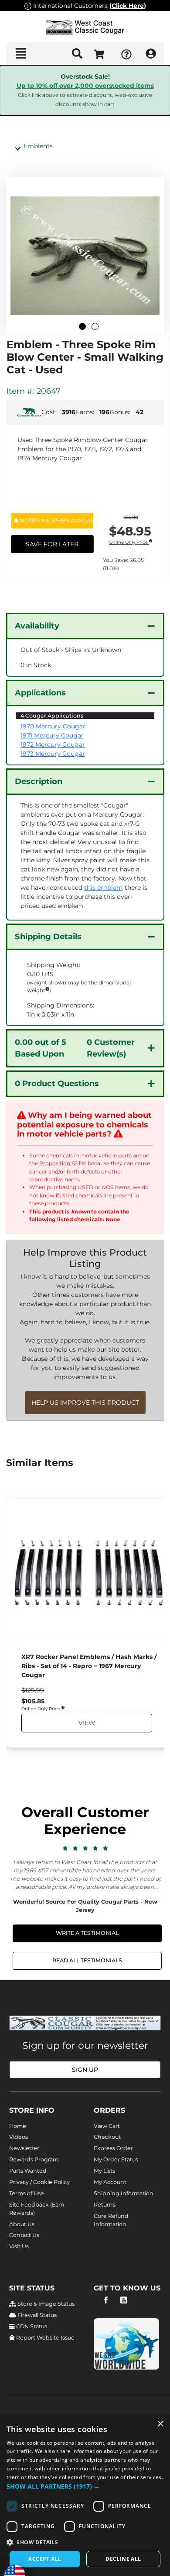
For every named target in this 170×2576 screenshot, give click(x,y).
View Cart (107, 2126)
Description (39, 781)
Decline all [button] (123, 2559)
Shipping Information (124, 2193)
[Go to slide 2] (95, 326)
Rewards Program (34, 2159)
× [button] (160, 2424)
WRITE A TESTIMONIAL (87, 1933)
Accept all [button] (45, 2559)
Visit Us (19, 2246)
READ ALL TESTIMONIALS (87, 1960)
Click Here (128, 6)
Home (18, 2126)
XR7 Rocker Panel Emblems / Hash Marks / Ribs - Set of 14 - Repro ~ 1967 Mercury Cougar (89, 1666)
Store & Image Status (45, 2304)
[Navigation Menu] (21, 53)
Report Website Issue (45, 2338)
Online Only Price (129, 543)
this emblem (104, 887)
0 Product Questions (57, 1084)
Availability (37, 626)
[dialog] (85, 2495)
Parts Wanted (28, 2171)
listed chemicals (81, 1195)
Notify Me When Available (56, 520)
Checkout (107, 2137)
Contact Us (24, 2235)
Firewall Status (36, 2315)
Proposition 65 (58, 1163)
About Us (22, 2224)
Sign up (85, 2070)
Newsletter (24, 2148)
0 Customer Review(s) (75, 1048)
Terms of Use (27, 2193)
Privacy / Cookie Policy (39, 2182)
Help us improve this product (85, 1403)
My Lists (104, 2171)
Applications (40, 693)
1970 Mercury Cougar (53, 726)
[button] (85, 2486)
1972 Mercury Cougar (53, 745)
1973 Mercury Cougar (53, 754)
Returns (105, 2205)
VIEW (86, 1723)
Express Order (113, 2148)
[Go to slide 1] (82, 326)
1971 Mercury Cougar (52, 735)
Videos (19, 2137)
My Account (110, 2182)
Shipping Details (48, 937)
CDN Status (31, 2326)
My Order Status (116, 2159)
